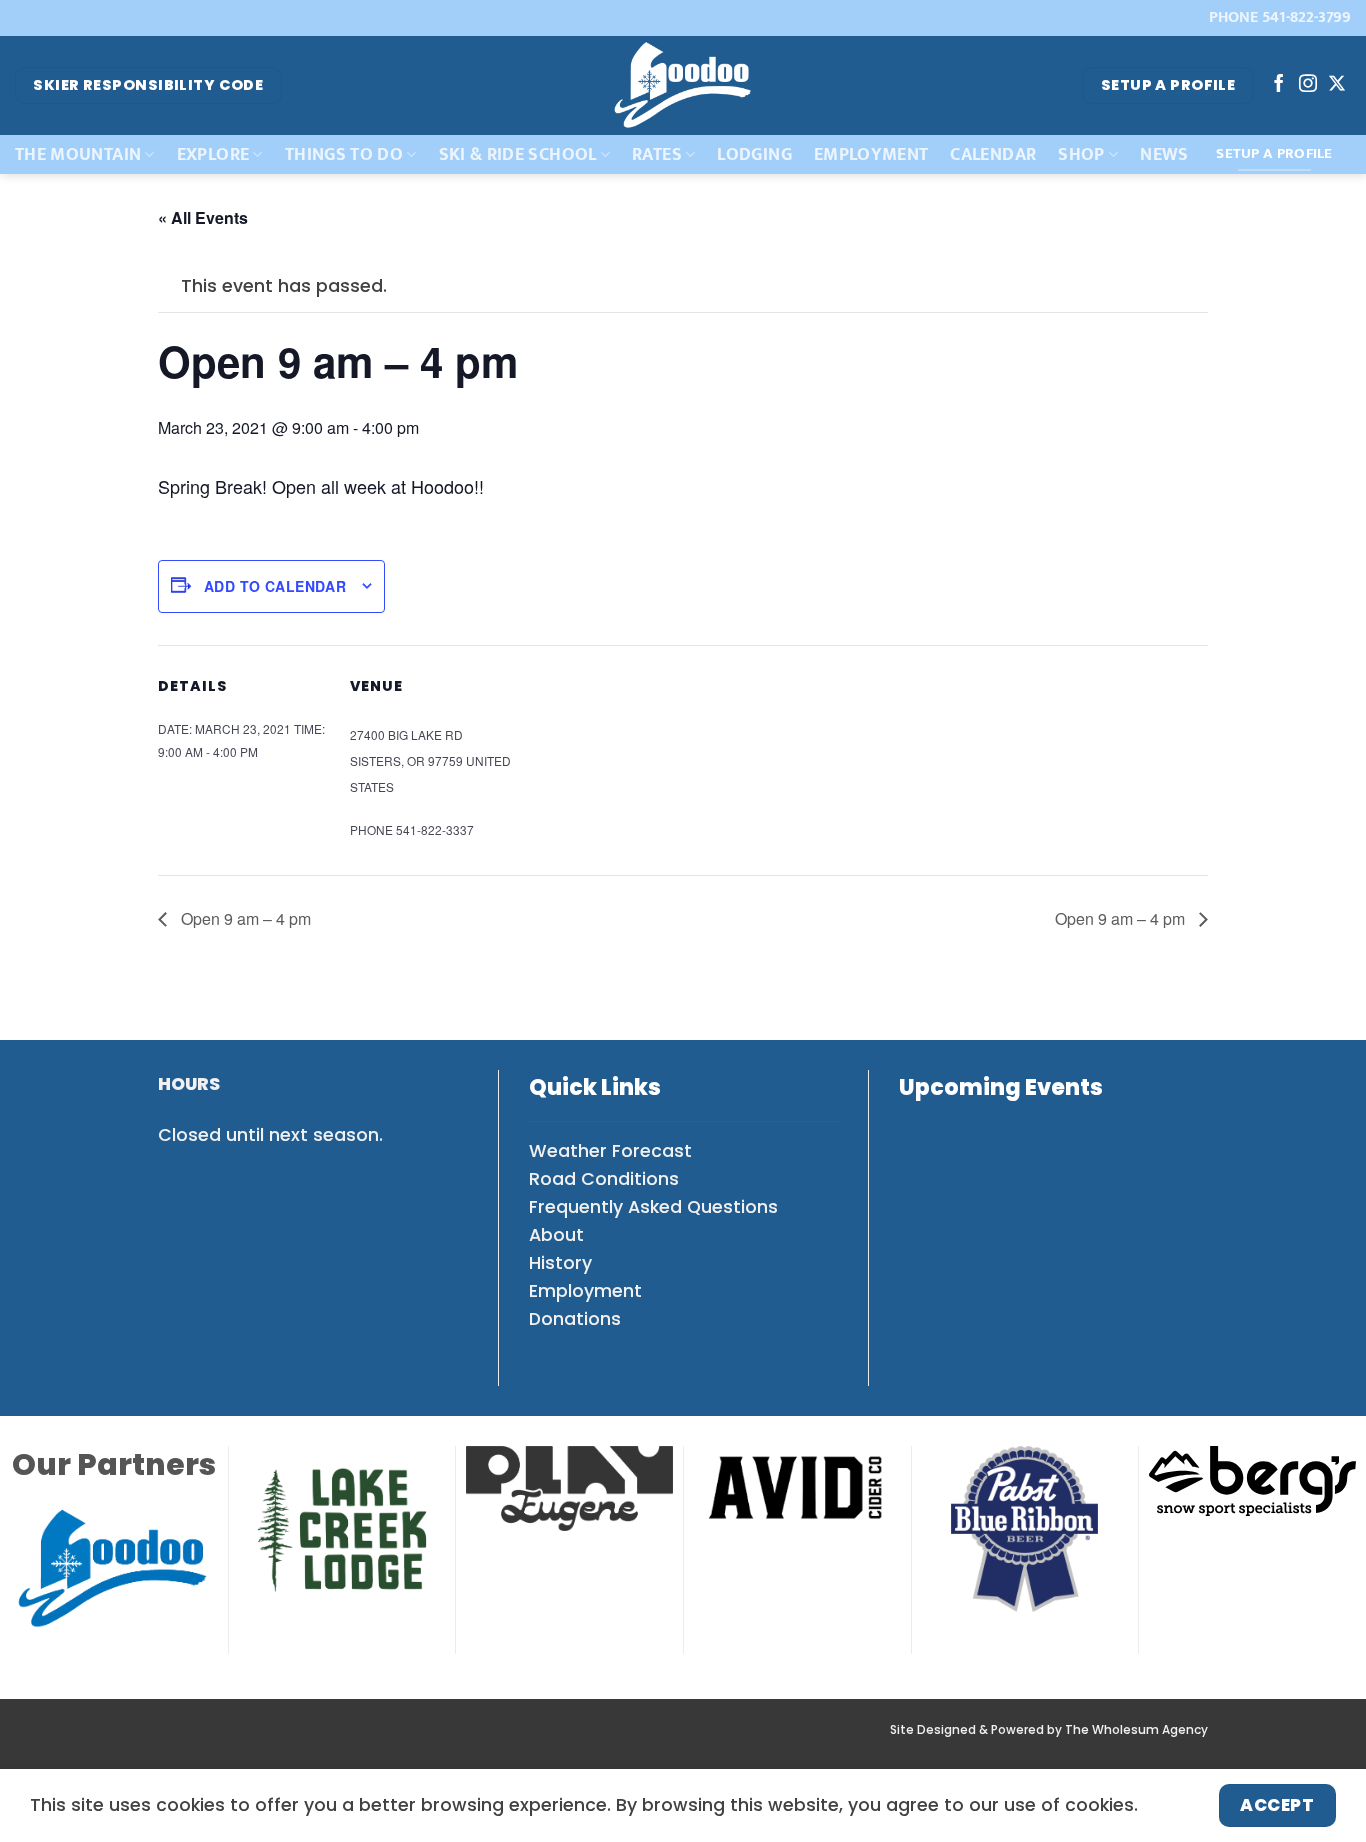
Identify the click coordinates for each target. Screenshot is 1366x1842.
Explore (213, 154)
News (1164, 154)
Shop (1081, 154)
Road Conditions (604, 1179)
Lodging (754, 154)
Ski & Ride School (518, 154)
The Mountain (78, 154)
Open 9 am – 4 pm (244, 918)
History (560, 1263)
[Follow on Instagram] (1308, 85)
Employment (871, 154)
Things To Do (344, 154)
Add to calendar (275, 586)
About (556, 1235)
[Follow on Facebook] (1279, 85)
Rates (657, 154)
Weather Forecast (610, 1151)
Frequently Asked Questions (653, 1207)
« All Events (203, 217)
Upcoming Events (1001, 1087)
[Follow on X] (1337, 85)
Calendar (993, 154)
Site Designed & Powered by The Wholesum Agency (1049, 1730)
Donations (575, 1319)
